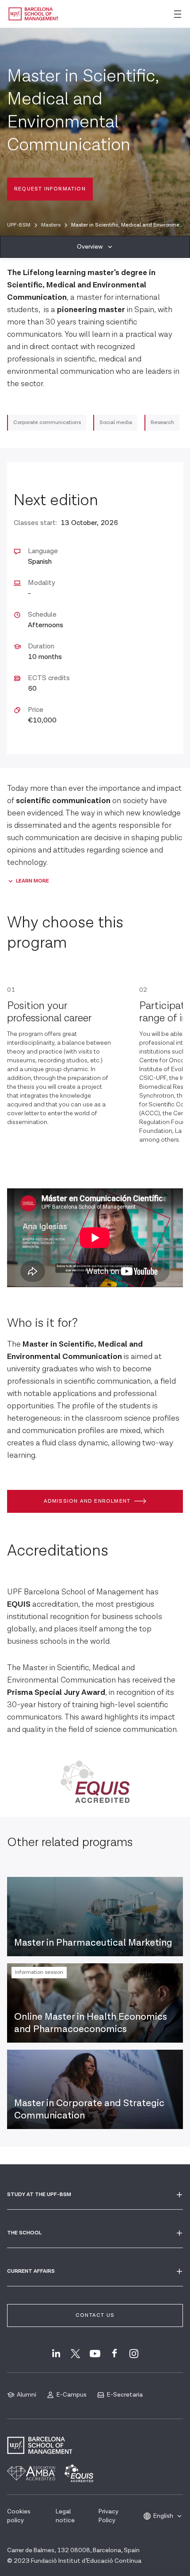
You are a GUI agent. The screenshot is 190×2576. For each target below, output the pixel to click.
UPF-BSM (19, 225)
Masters (51, 225)
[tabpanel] (95, 1026)
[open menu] (178, 14)
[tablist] (95, 247)
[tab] (95, 247)
